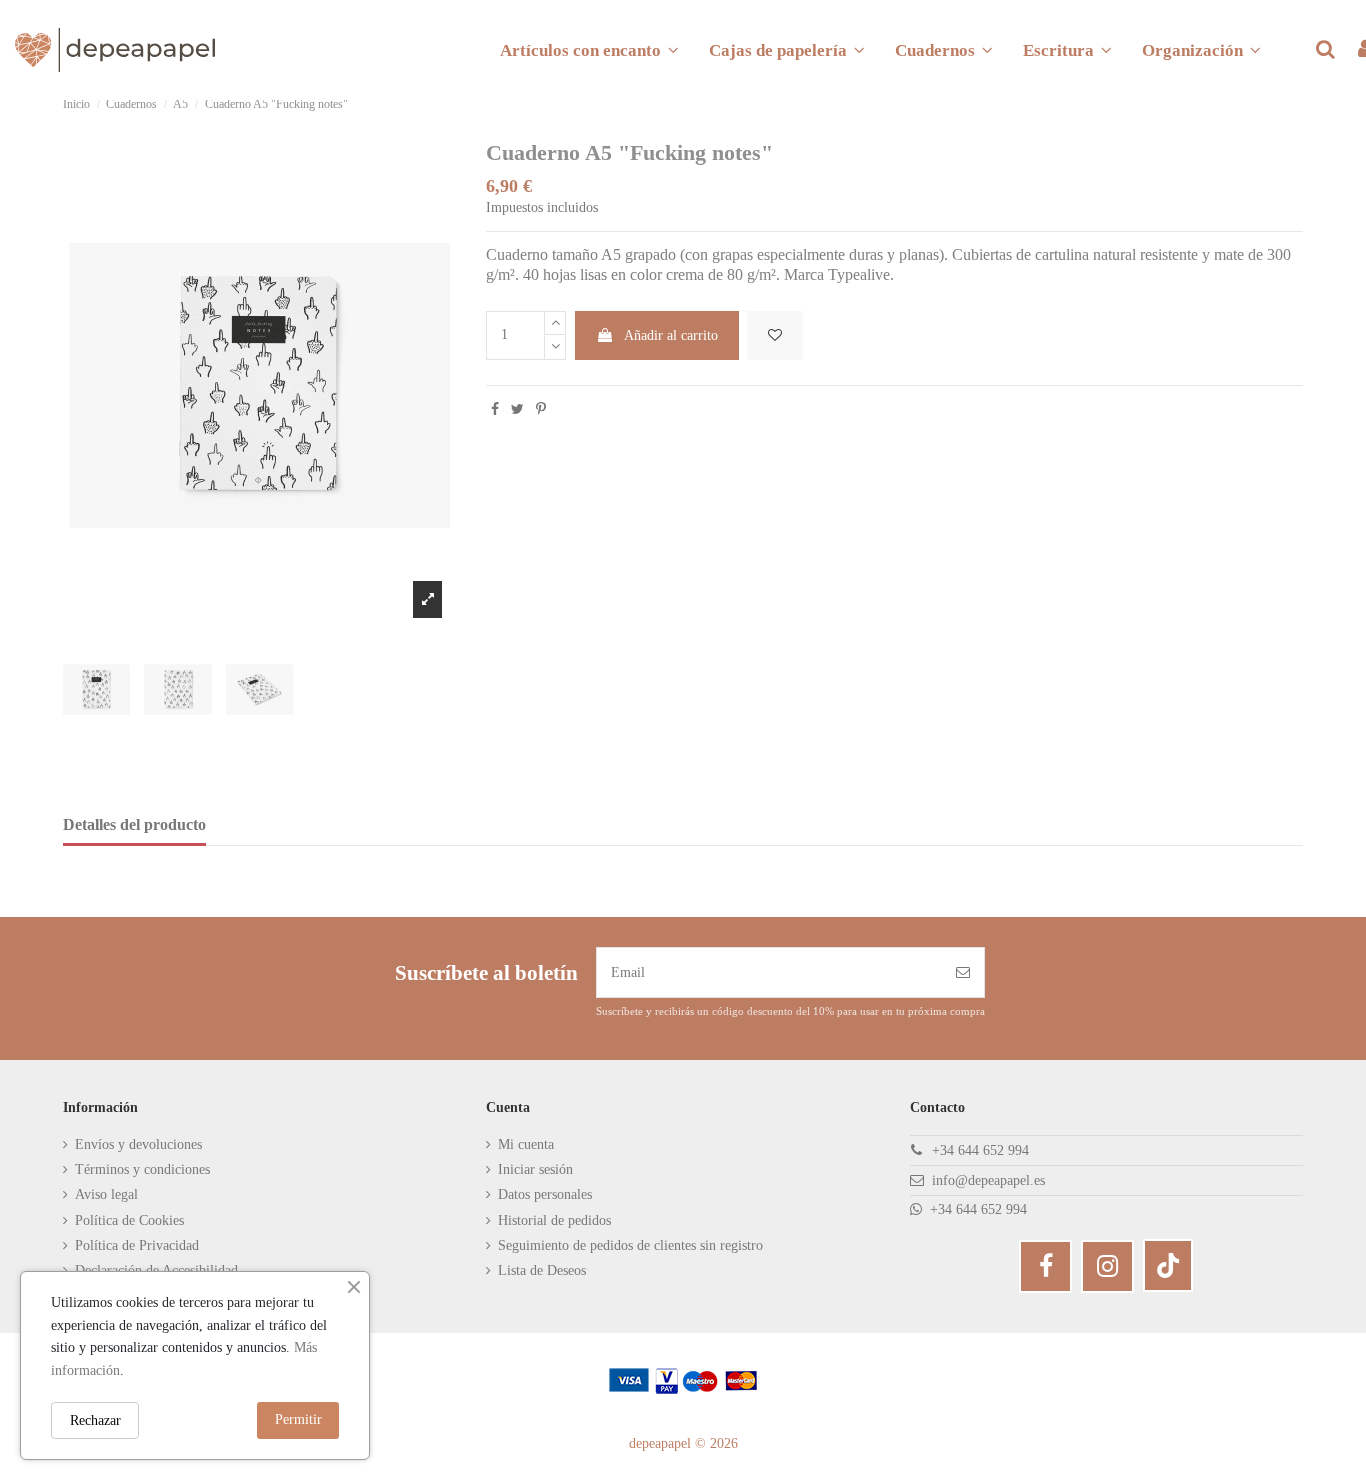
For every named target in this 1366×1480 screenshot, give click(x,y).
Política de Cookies (129, 1220)
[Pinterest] (541, 409)
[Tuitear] (517, 409)
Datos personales (545, 1194)
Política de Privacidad (137, 1245)
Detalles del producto (134, 824)
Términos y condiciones (142, 1169)
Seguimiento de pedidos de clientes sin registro (630, 1245)
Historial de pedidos (554, 1220)
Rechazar (95, 1420)
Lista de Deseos (542, 1270)
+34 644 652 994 (980, 1150)
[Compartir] (495, 409)
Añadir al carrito (671, 335)
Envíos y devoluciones (138, 1144)
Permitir (298, 1419)
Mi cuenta (526, 1144)
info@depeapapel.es (988, 1180)
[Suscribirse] (963, 972)
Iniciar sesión (535, 1169)
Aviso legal (106, 1194)
